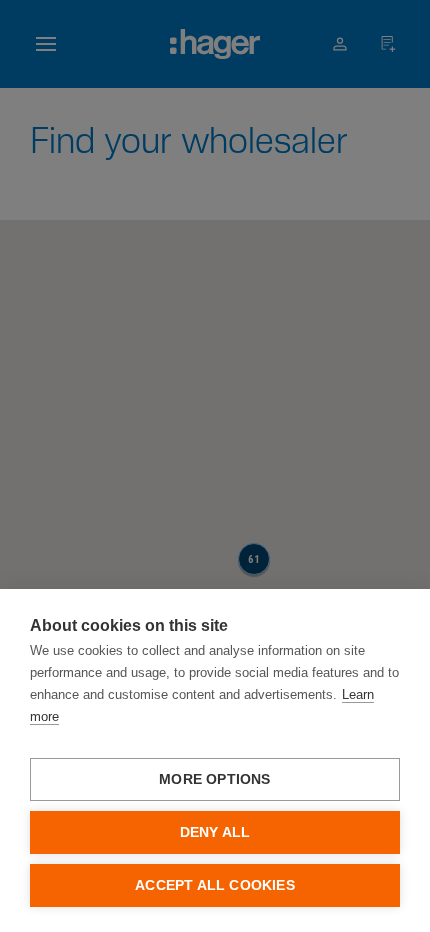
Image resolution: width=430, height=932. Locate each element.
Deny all (215, 832)
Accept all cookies (215, 885)
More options (214, 779)
